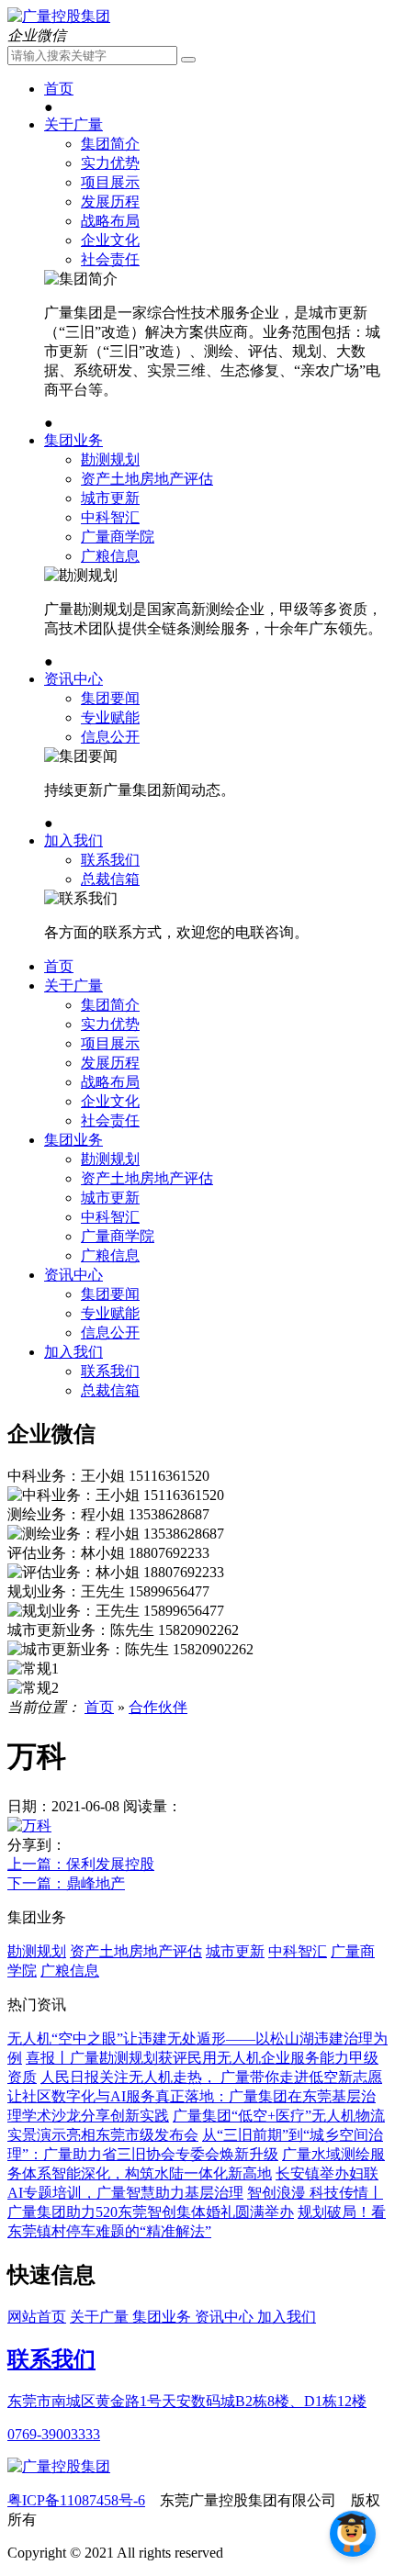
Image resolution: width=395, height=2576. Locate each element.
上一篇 (81, 1864)
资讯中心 (73, 679)
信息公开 (110, 737)
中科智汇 (110, 517)
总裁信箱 (110, 879)
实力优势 (110, 163)
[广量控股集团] (59, 16)
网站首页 (37, 2317)
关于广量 (73, 124)
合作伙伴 (158, 1707)
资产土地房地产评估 (147, 479)
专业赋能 (110, 717)
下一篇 (66, 1883)
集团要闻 (110, 698)
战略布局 (110, 221)
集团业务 (73, 440)
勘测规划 (110, 459)
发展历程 (110, 202)
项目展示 (110, 182)
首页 (59, 89)
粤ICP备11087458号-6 (76, 2500)
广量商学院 (118, 537)
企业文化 (110, 240)
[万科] (29, 1826)
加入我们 (73, 840)
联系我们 (110, 860)
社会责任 (110, 259)
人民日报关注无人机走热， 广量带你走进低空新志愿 (211, 2077)
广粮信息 (110, 556)
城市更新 (110, 498)
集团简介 (110, 144)
